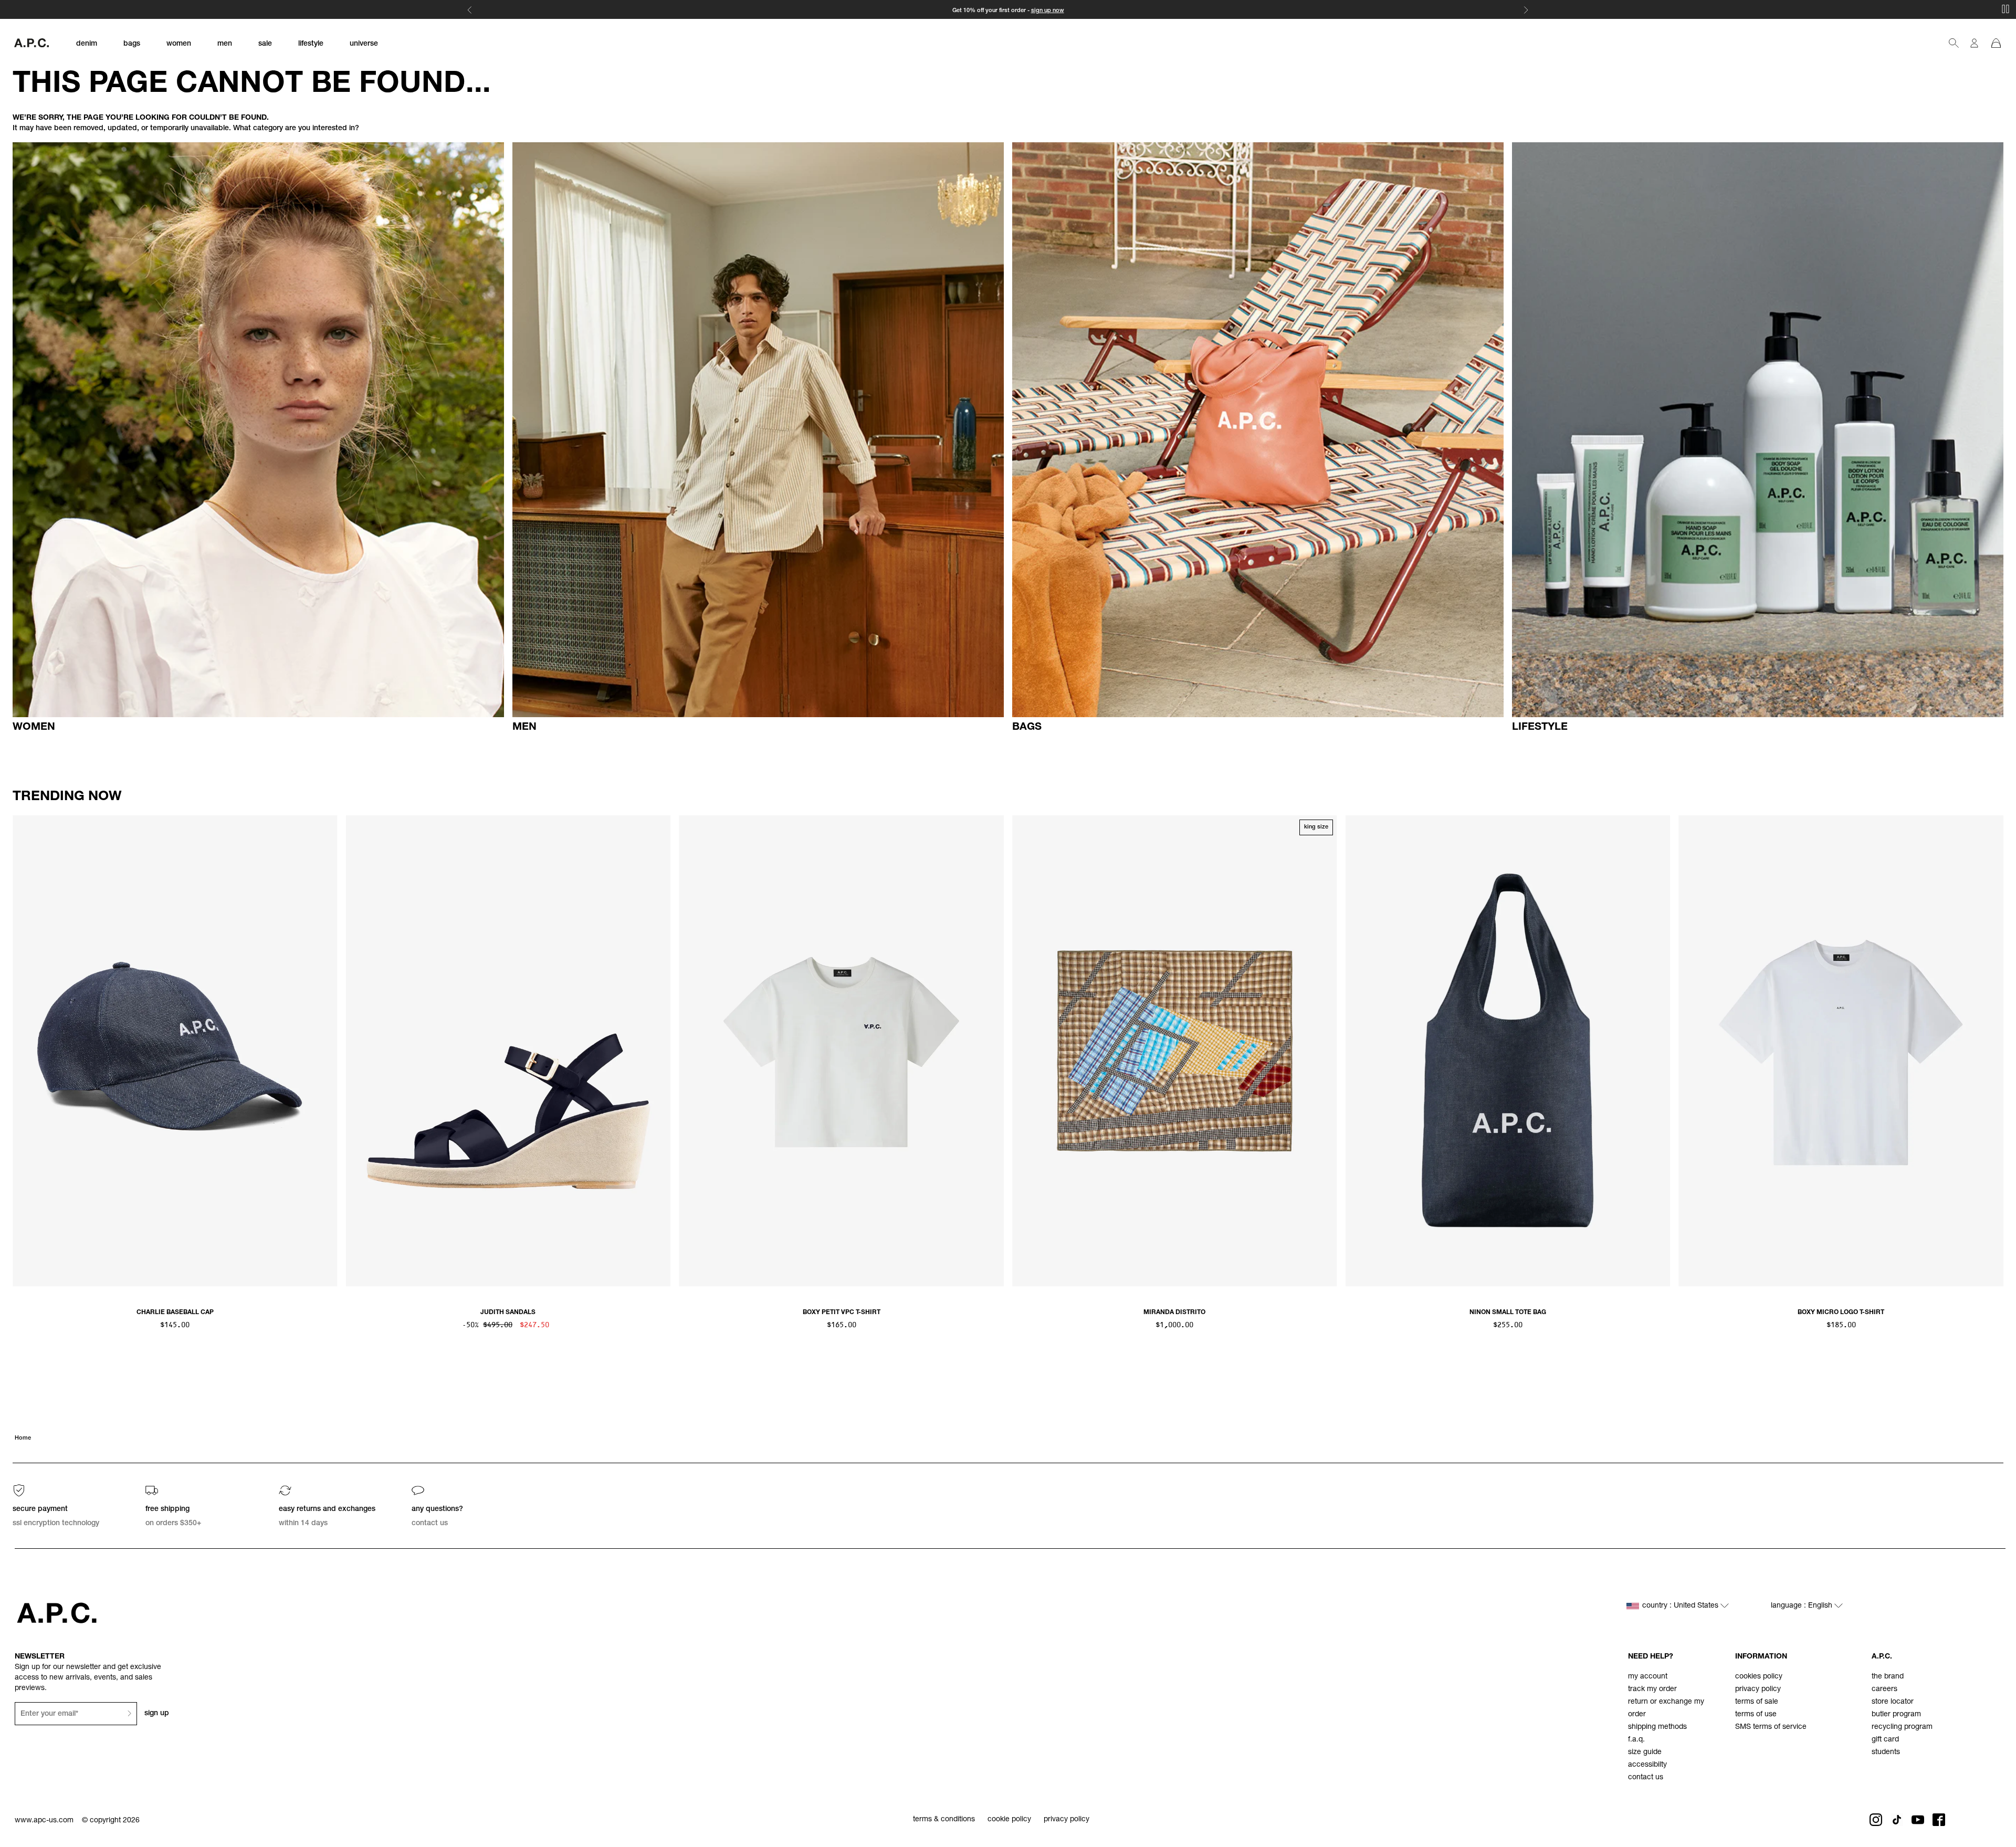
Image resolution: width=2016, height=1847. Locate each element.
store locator (1893, 1702)
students (1886, 1752)
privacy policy (1758, 1689)
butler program (1896, 1715)
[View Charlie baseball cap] (175, 1051)
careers (1884, 1689)
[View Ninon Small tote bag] (1508, 1051)
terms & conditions (944, 1820)
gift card (1885, 1740)
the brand (1888, 1677)
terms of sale (1757, 1702)
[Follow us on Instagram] (1876, 1820)
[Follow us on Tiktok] (1897, 1820)
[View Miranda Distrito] (1175, 1051)
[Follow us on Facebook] (1939, 1820)
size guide (1645, 1752)
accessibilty (1647, 1765)
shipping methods (1657, 1727)
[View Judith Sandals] (508, 1051)
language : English (1803, 1606)
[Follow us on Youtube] (1918, 1820)
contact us (1646, 1778)
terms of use (1756, 1715)
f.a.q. (1636, 1740)
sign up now (1048, 11)
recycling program (1902, 1727)
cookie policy (1009, 1820)
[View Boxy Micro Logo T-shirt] (1841, 1051)
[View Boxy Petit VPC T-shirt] (841, 1051)
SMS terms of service (1771, 1727)
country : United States (1681, 1606)
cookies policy (1759, 1677)
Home (23, 1438)
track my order (1652, 1689)
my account (1648, 1677)
